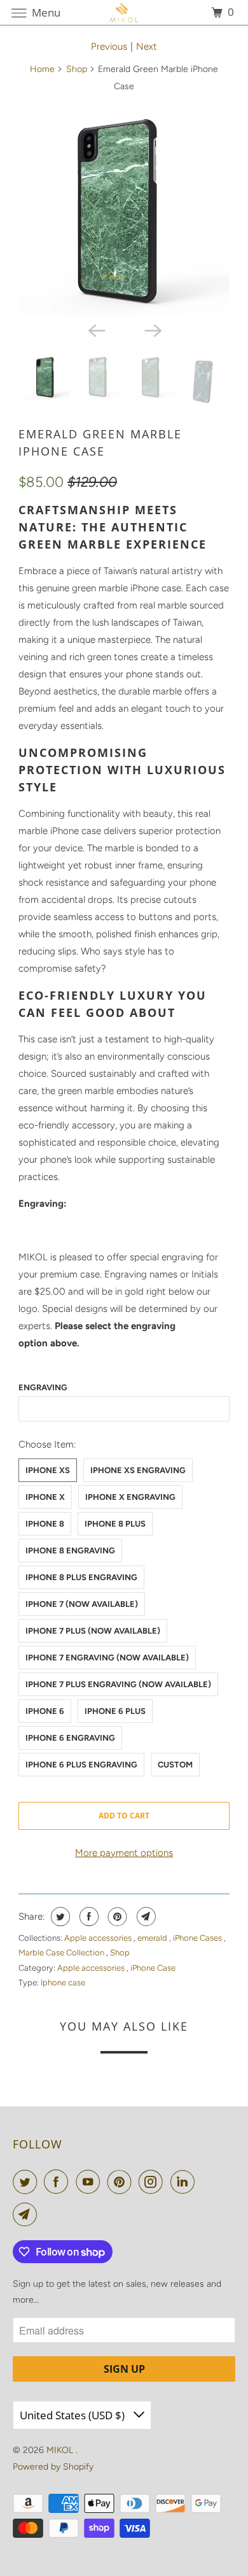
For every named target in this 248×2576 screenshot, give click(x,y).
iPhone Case (153, 1968)
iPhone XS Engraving (138, 1470)
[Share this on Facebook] (87, 1917)
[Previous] (96, 329)
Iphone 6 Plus (115, 1711)
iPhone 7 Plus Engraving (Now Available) (118, 1684)
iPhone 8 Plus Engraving (81, 1577)
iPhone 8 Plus (115, 1524)
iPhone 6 (45, 1711)
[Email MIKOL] (27, 2214)
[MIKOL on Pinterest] (122, 2182)
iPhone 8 (45, 1524)
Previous (109, 47)
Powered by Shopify (53, 2467)
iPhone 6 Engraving (70, 1738)
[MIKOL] (124, 12)
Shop (77, 69)
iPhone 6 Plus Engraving (81, 1765)
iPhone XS (48, 1470)
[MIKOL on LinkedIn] (185, 2182)
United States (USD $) (73, 2415)
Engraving (43, 1387)
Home (42, 69)
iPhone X (45, 1497)
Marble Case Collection (62, 1953)
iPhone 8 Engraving (70, 1551)
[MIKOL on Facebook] (59, 2182)
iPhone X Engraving (130, 1497)
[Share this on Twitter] (59, 1917)
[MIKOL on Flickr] (204, 2182)
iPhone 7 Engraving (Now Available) (107, 1658)
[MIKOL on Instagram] (153, 2182)
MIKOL (61, 2450)
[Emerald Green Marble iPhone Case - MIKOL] (124, 210)
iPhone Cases (198, 1938)
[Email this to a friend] (145, 1917)
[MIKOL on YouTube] (90, 2182)
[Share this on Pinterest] (116, 1917)
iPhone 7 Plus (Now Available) (93, 1631)
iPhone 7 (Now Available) (82, 1604)
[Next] (152, 329)
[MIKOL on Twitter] (27, 2182)
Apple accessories (99, 1938)
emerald (153, 1938)
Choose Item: (47, 1444)
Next (147, 47)
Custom (175, 1765)
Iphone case (63, 1982)
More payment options (124, 1853)
